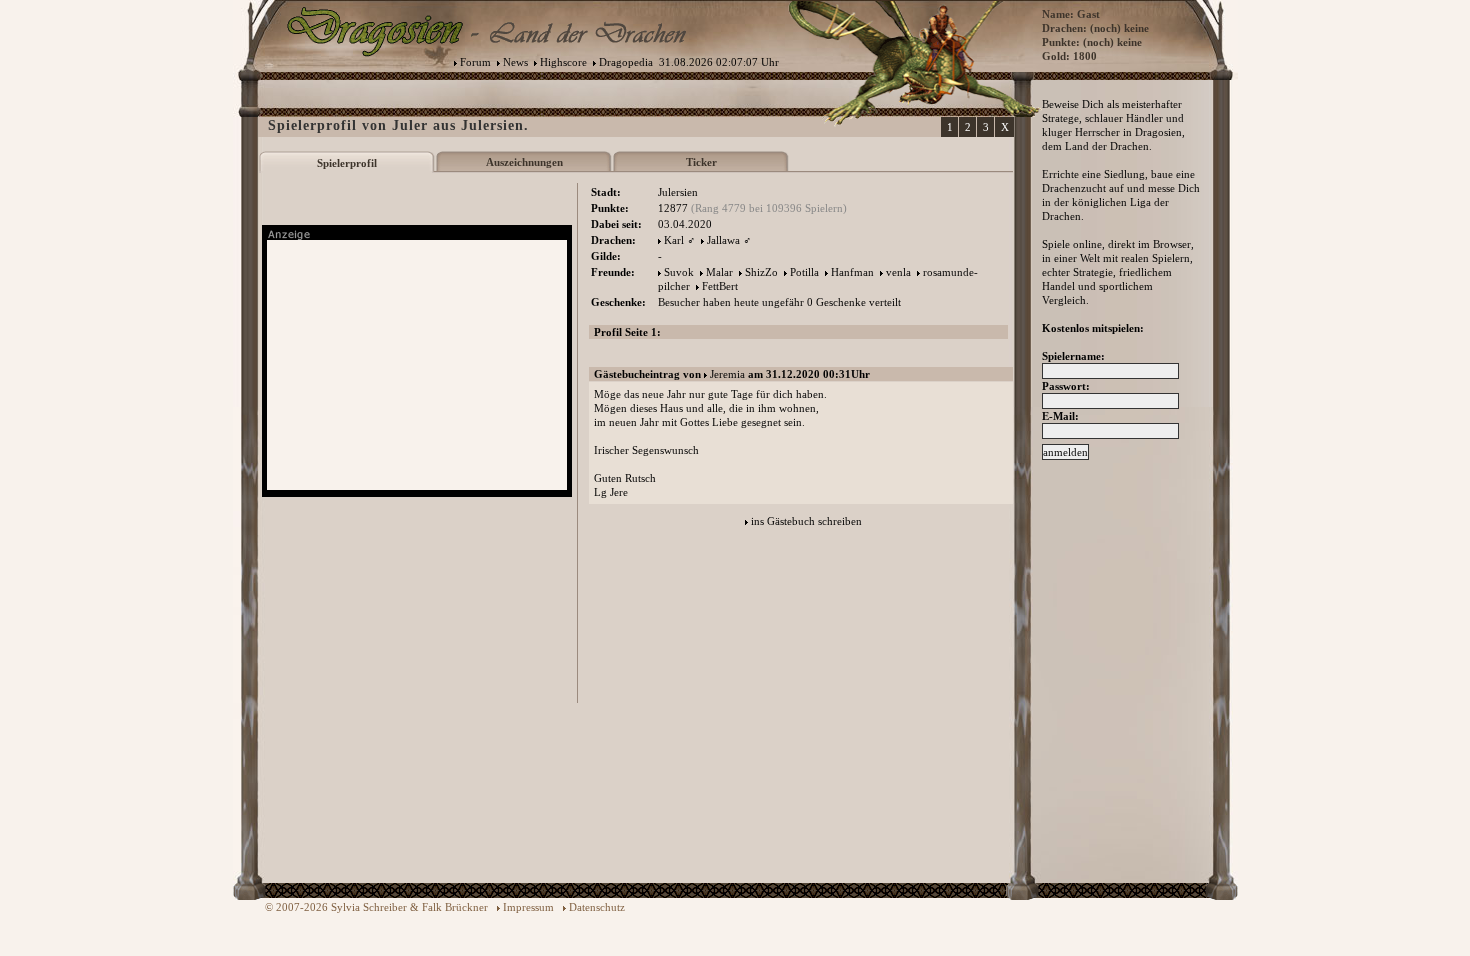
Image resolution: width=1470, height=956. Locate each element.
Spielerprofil (347, 163)
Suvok (679, 272)
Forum (475, 62)
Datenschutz (597, 907)
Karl (674, 240)
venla (898, 272)
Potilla (804, 272)
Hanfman (852, 272)
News (515, 62)
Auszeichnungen (524, 162)
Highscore (563, 62)
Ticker (701, 162)
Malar (719, 272)
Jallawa (723, 240)
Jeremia (727, 374)
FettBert (720, 286)
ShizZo (761, 272)
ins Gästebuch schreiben (806, 521)
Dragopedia (626, 62)
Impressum (528, 907)
